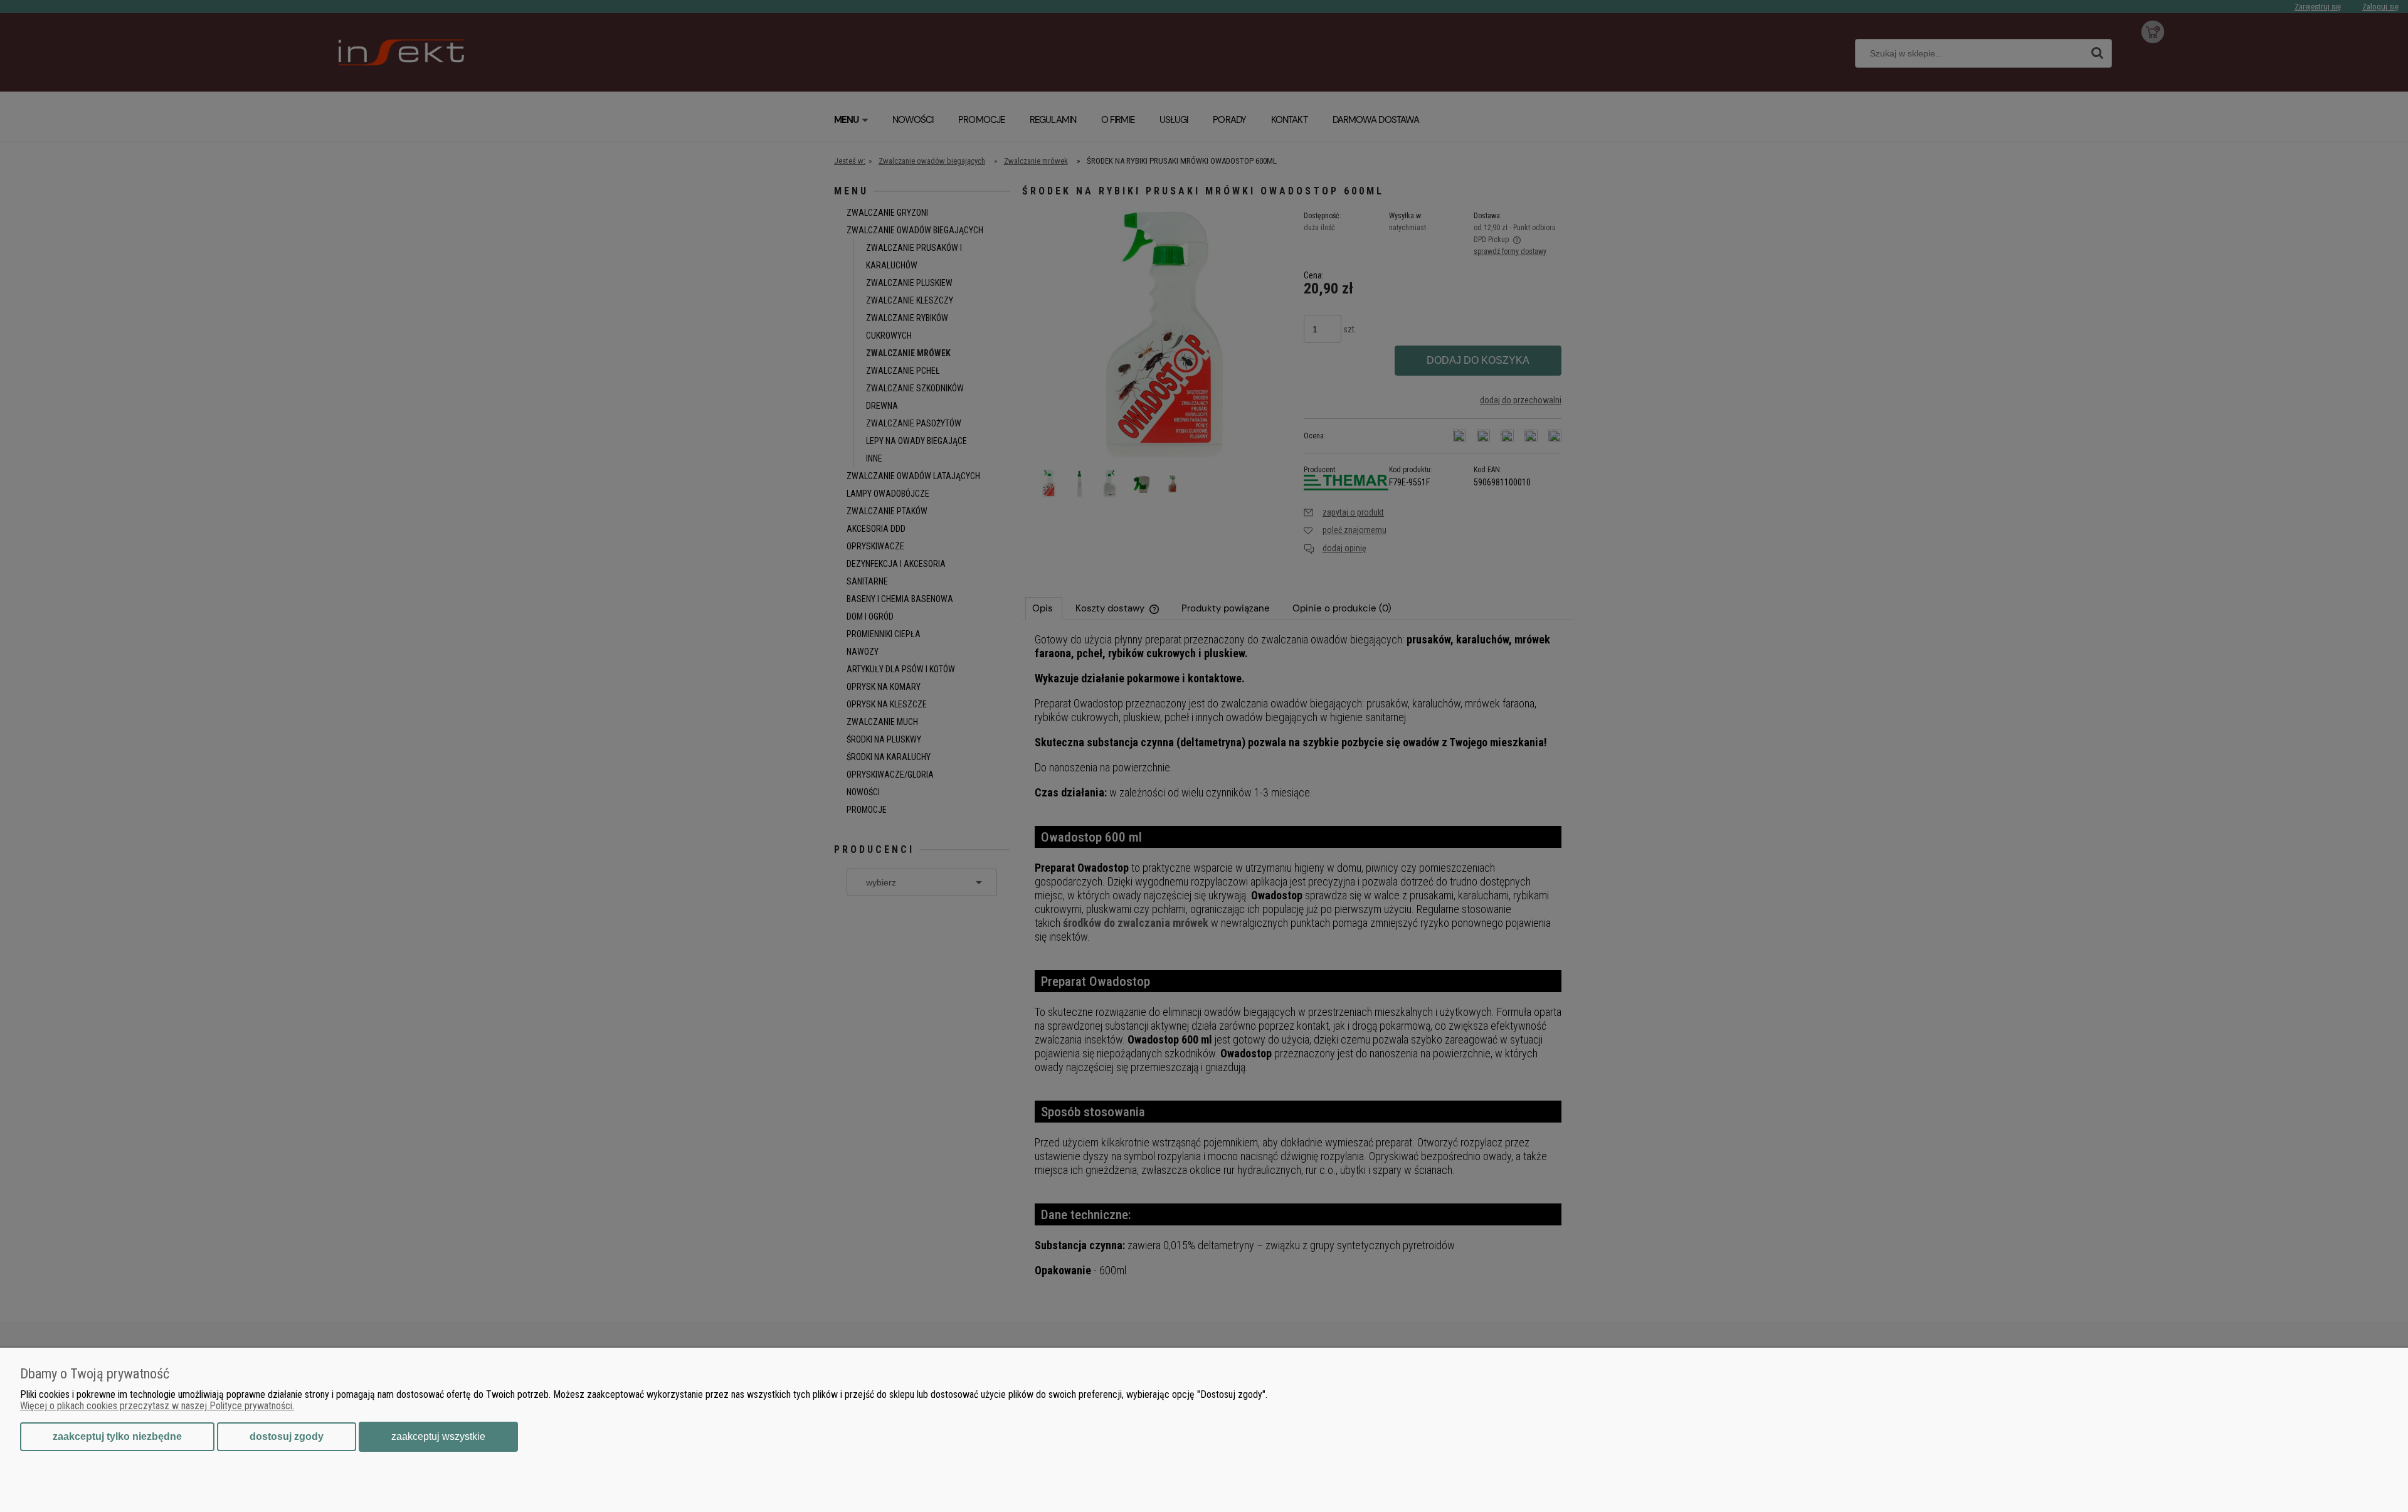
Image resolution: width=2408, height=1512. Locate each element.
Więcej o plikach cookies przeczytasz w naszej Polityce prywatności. (157, 1406)
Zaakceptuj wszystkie (438, 1436)
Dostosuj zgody (287, 1436)
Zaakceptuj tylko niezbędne (117, 1436)
